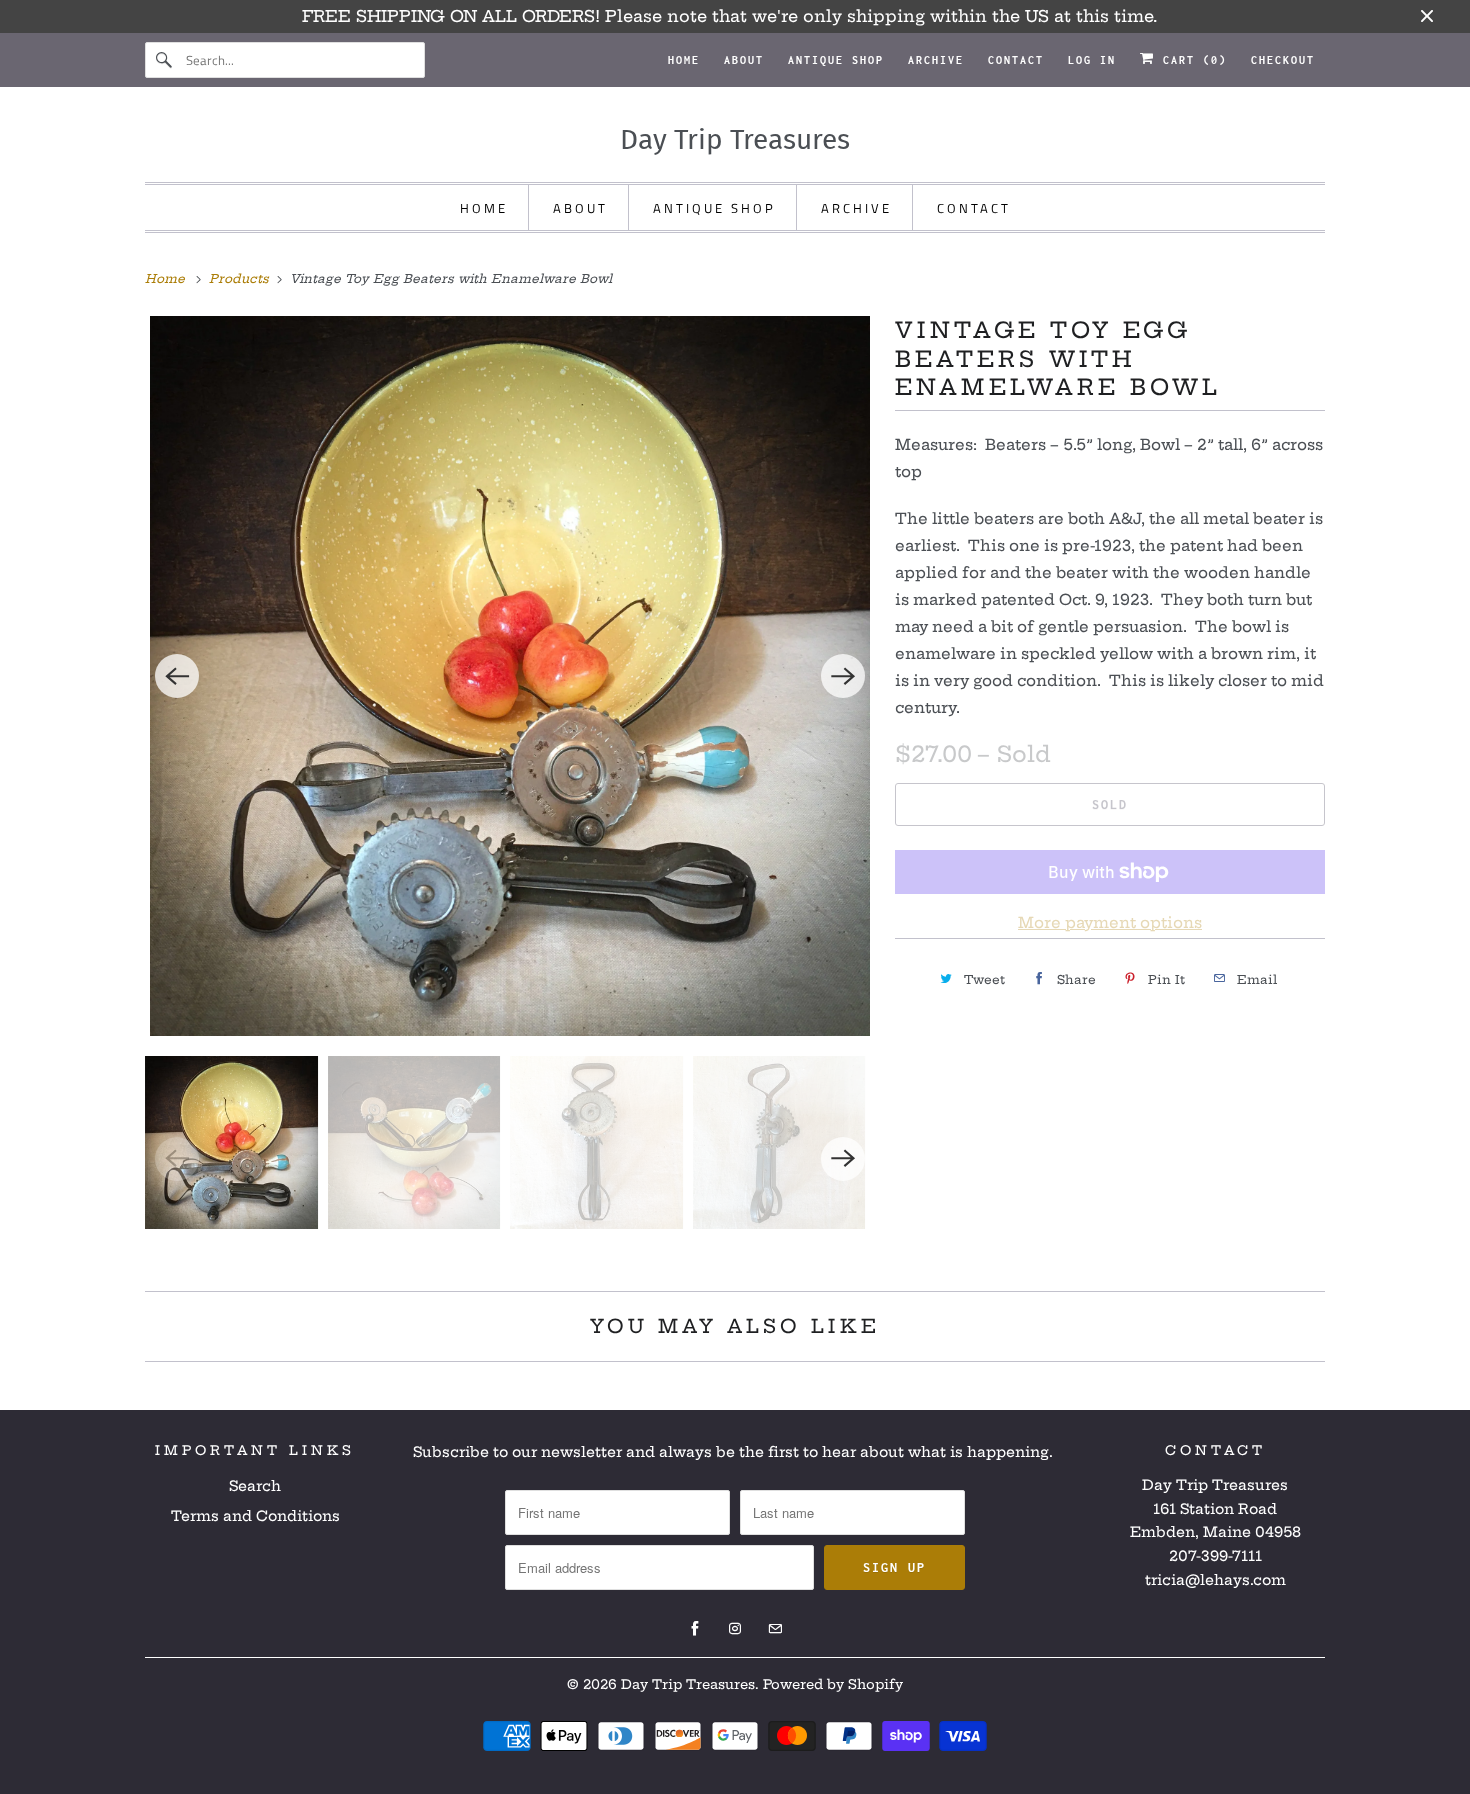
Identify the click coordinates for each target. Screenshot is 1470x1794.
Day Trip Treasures (688, 1684)
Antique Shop (836, 60)
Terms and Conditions (255, 1516)
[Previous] (177, 676)
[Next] (843, 676)
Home (684, 60)
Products (241, 278)
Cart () (1191, 60)
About (744, 60)
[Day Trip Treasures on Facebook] (695, 1629)
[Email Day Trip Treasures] (775, 1629)
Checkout (1283, 60)
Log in (1092, 60)
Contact (1016, 60)
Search (255, 1486)
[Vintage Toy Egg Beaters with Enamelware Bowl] (510, 676)
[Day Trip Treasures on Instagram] (735, 1629)
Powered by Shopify (833, 1684)
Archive (936, 60)
